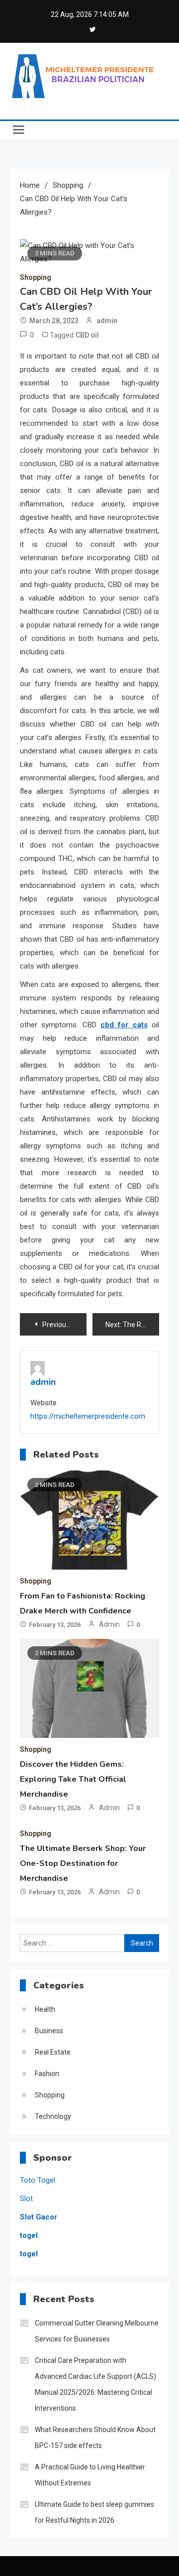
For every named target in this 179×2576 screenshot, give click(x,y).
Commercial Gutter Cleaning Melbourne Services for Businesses (97, 2331)
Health (45, 2009)
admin (107, 321)
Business (49, 2031)
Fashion (47, 2074)
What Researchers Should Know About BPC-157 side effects (95, 2438)
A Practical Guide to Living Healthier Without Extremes (90, 2475)
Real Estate (53, 2052)
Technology (53, 2116)
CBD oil (87, 335)
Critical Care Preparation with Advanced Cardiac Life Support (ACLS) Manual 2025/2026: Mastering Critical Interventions (95, 2384)
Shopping (36, 277)
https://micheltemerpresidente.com (88, 1416)
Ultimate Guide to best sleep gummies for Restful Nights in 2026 (94, 2512)
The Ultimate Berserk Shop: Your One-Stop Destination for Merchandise (83, 1863)
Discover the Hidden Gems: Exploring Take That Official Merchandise (73, 1779)
